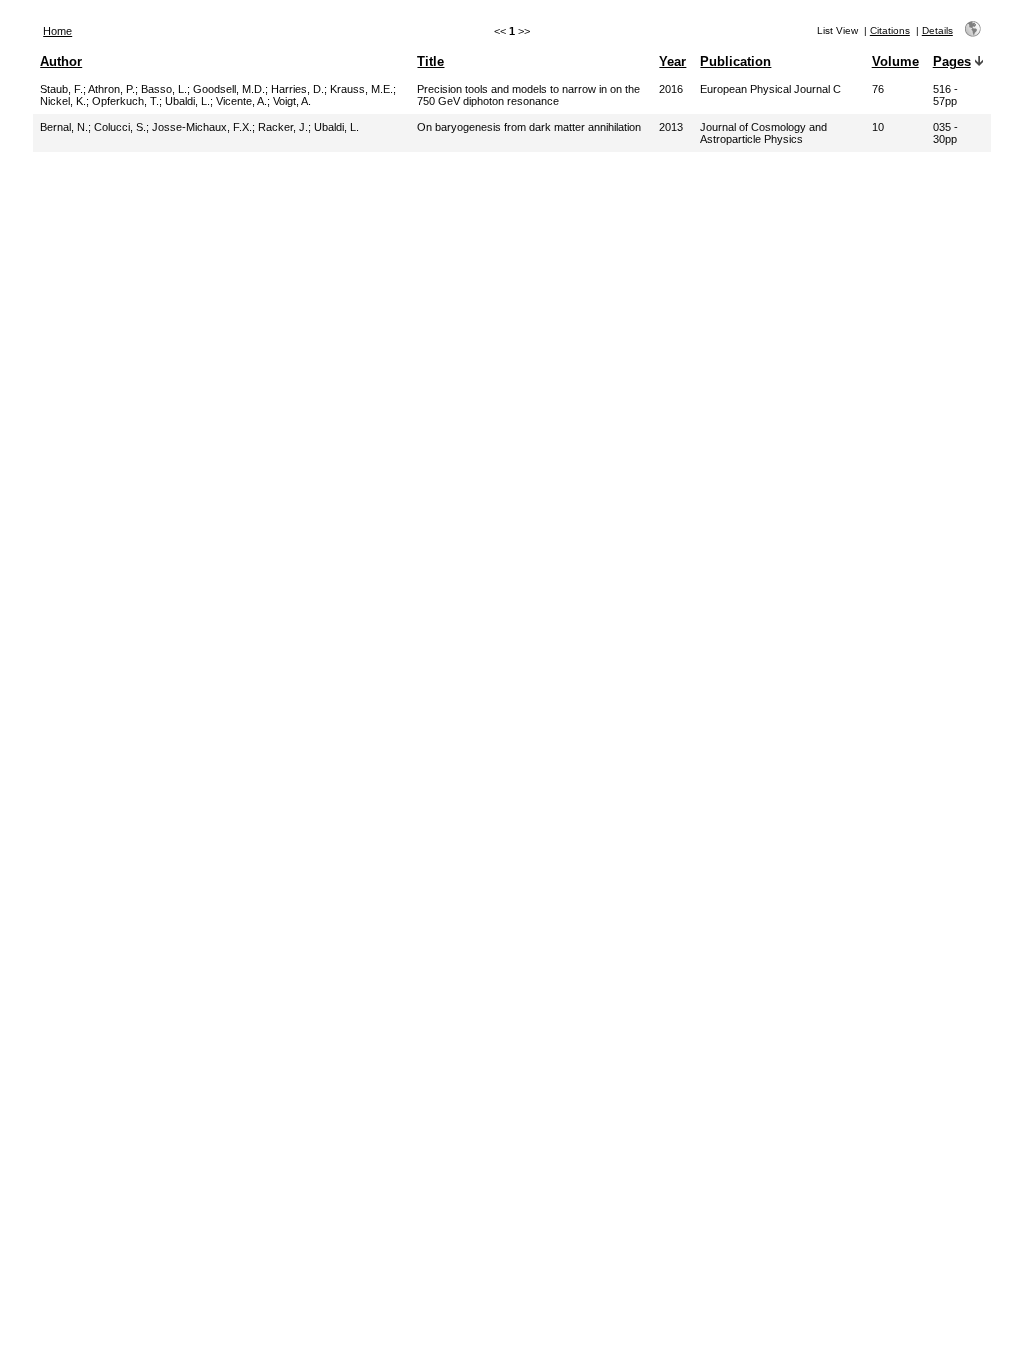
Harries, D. (297, 89)
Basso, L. (164, 89)
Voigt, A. (292, 101)
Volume (895, 61)
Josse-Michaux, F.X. (202, 127)
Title (430, 61)
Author (61, 61)
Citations (890, 30)
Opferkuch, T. (125, 101)
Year (672, 61)
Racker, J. (283, 127)
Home (57, 31)
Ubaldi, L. (187, 101)
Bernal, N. (64, 127)
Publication (735, 61)
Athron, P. (111, 89)
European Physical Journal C (770, 89)
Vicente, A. (241, 101)
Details (937, 30)
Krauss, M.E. (361, 89)
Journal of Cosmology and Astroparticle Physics (763, 133)
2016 (671, 89)
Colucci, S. (120, 127)
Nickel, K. (63, 101)
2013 (671, 127)
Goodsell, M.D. (229, 89)
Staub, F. (61, 89)
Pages (952, 61)
